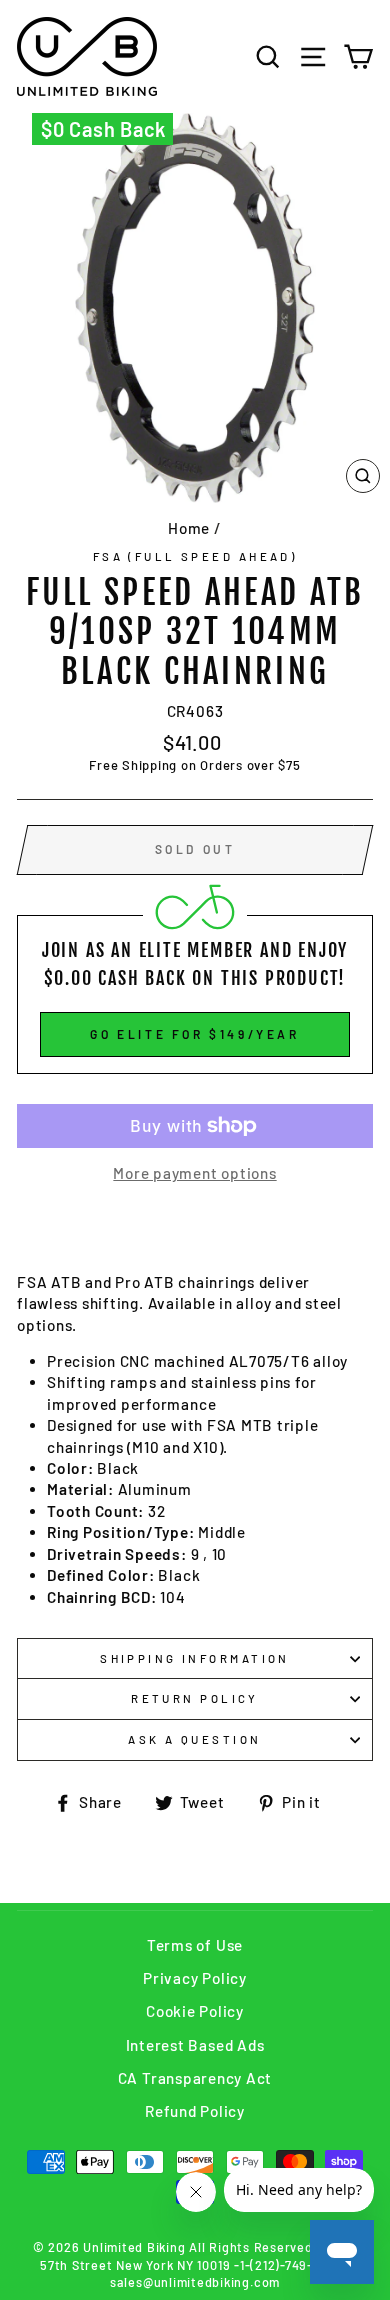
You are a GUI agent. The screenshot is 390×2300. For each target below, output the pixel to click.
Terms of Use (195, 1945)
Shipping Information (195, 1658)
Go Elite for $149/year (194, 1034)
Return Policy (195, 1698)
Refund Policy (195, 2111)
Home (189, 528)
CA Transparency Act (195, 2078)
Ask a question (194, 1739)
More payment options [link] (194, 1173)
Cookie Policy (195, 2011)
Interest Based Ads (195, 2045)
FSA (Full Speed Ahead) (195, 556)
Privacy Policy (195, 1978)
